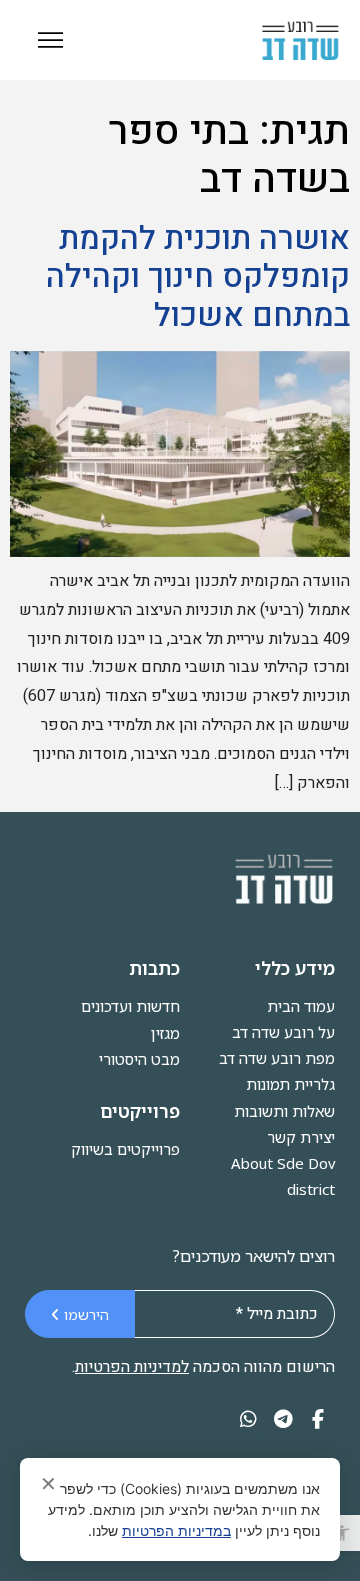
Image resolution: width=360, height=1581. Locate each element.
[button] (342, 1533)
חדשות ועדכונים (130, 1006)
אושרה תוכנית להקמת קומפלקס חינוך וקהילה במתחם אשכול (198, 277)
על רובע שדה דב (283, 1032)
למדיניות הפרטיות (132, 1367)
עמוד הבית (301, 1006)
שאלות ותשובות (284, 1111)
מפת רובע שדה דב (277, 1058)
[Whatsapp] (248, 1419)
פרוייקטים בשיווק (125, 1149)
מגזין (165, 1033)
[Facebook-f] (317, 1419)
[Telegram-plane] (283, 1419)
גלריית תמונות (290, 1084)
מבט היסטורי (139, 1059)
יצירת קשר (301, 1137)
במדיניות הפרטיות (176, 1530)
